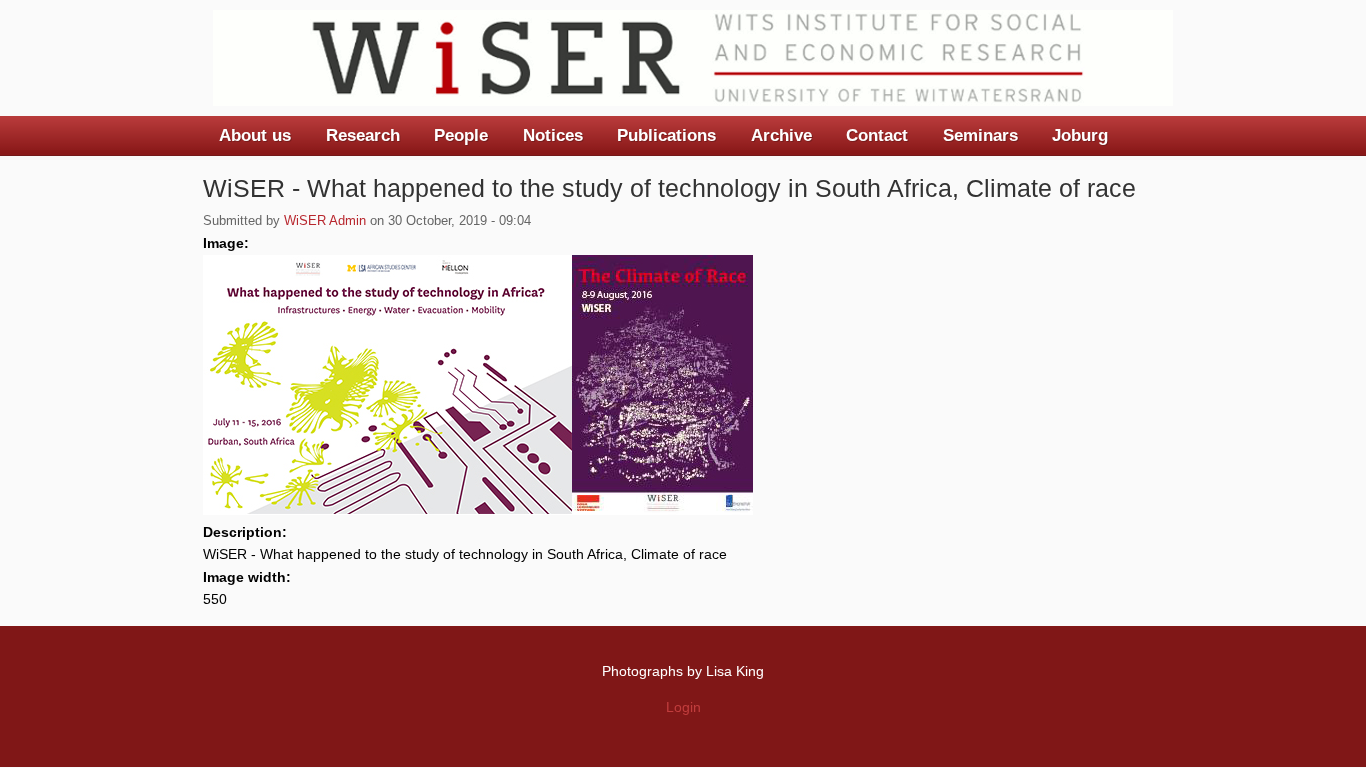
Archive (781, 135)
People (461, 135)
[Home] (693, 58)
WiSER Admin (325, 221)
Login (683, 707)
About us (255, 135)
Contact (877, 135)
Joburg (1080, 135)
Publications (666, 135)
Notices (553, 135)
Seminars (980, 135)
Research (363, 135)
